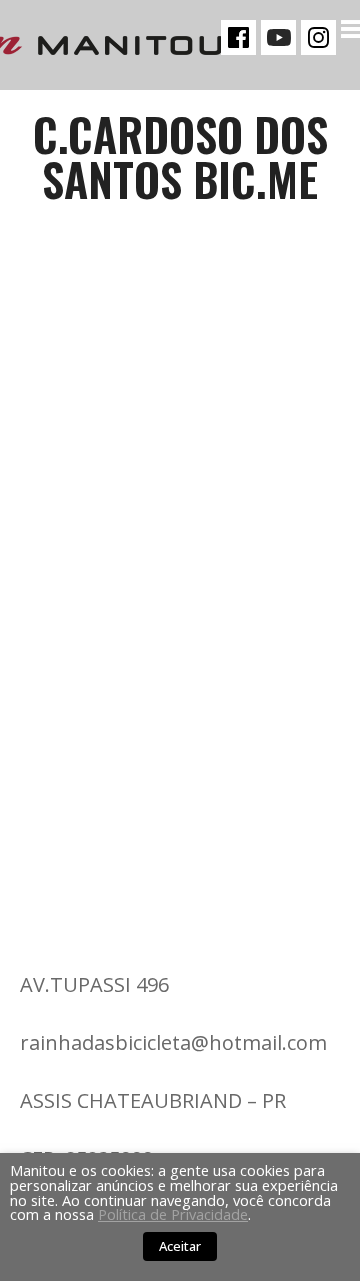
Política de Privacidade (173, 1214)
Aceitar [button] (180, 1246)
